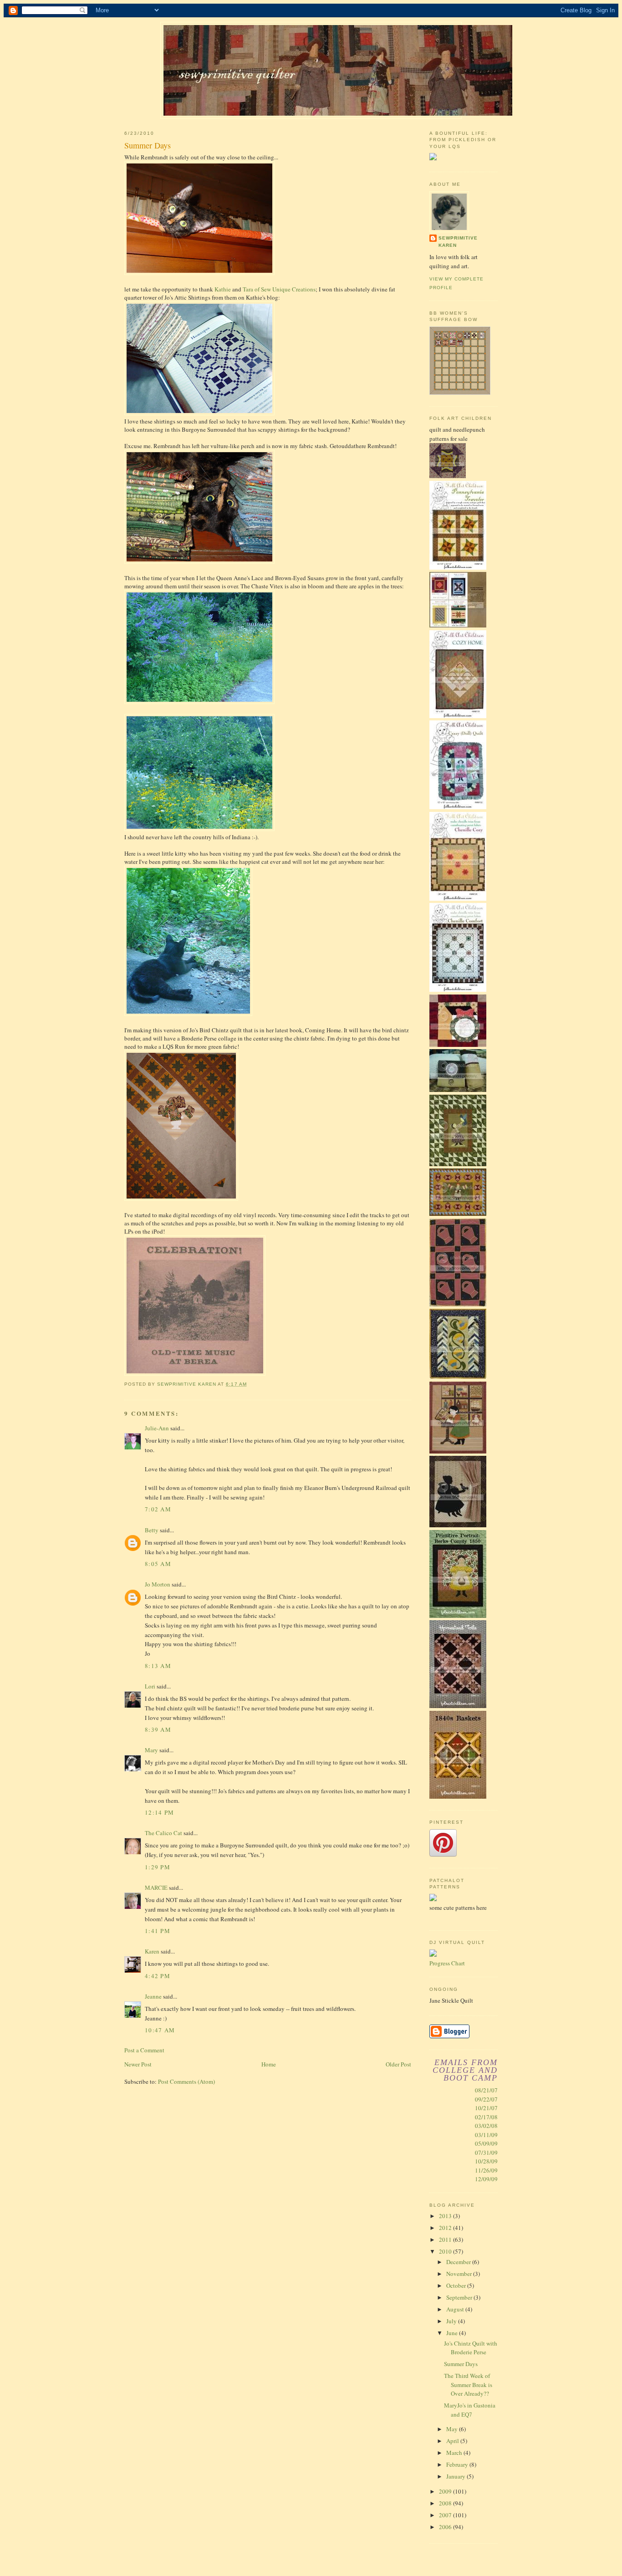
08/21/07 (486, 2090)
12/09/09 (486, 2179)
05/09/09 (486, 2143)
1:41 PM (158, 1931)
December (459, 2262)
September (460, 2297)
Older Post (398, 2064)
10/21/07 (486, 2108)
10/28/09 (486, 2161)
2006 (446, 2527)
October (457, 2285)
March (455, 2453)
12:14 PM (159, 1812)
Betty (152, 1530)
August (456, 2309)
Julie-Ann (157, 1428)
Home (269, 2064)
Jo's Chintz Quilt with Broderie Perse (471, 2348)
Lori (150, 1686)
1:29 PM (158, 1867)
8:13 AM (158, 1666)
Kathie (223, 289)
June (453, 2333)
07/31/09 (486, 2153)
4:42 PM (158, 1976)
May (453, 2429)
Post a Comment (144, 2050)
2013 (446, 2216)
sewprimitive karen (458, 242)
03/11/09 (486, 2135)
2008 (446, 2503)
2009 (446, 2491)
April (453, 2441)
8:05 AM (158, 1564)
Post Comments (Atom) (186, 2081)
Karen (152, 1951)
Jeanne (153, 1996)
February (458, 2464)
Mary (151, 1750)
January (456, 2476)
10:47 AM (160, 2030)
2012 (446, 2228)
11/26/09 (486, 2170)
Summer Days (461, 2364)
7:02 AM (158, 1509)
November (460, 2274)
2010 (446, 2251)
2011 (446, 2239)
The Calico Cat (163, 1833)
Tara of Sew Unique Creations (279, 289)
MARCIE (156, 1887)
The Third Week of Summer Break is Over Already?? (468, 2385)
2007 (446, 2515)
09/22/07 (486, 2099)
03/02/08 (486, 2126)
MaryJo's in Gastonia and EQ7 (470, 2410)
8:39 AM (158, 1729)
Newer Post (138, 2064)
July (452, 2321)
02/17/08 (486, 2117)
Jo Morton (158, 1584)
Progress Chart (447, 1963)
